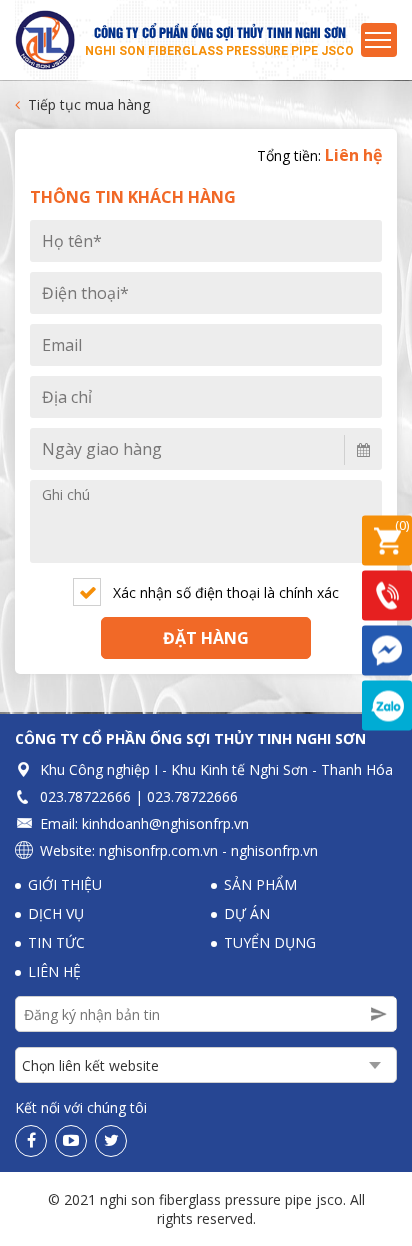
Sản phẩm (260, 884)
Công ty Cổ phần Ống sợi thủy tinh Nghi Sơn (190, 738)
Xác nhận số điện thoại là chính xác (226, 592)
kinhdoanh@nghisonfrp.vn (165, 823)
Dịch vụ (56, 913)
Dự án (247, 913)
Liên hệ (54, 971)
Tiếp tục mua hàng (89, 104)
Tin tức (56, 942)
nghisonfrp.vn (274, 850)
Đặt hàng (206, 638)
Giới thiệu (65, 884)
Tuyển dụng (270, 942)
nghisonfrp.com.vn (158, 850)
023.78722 (73, 796)
